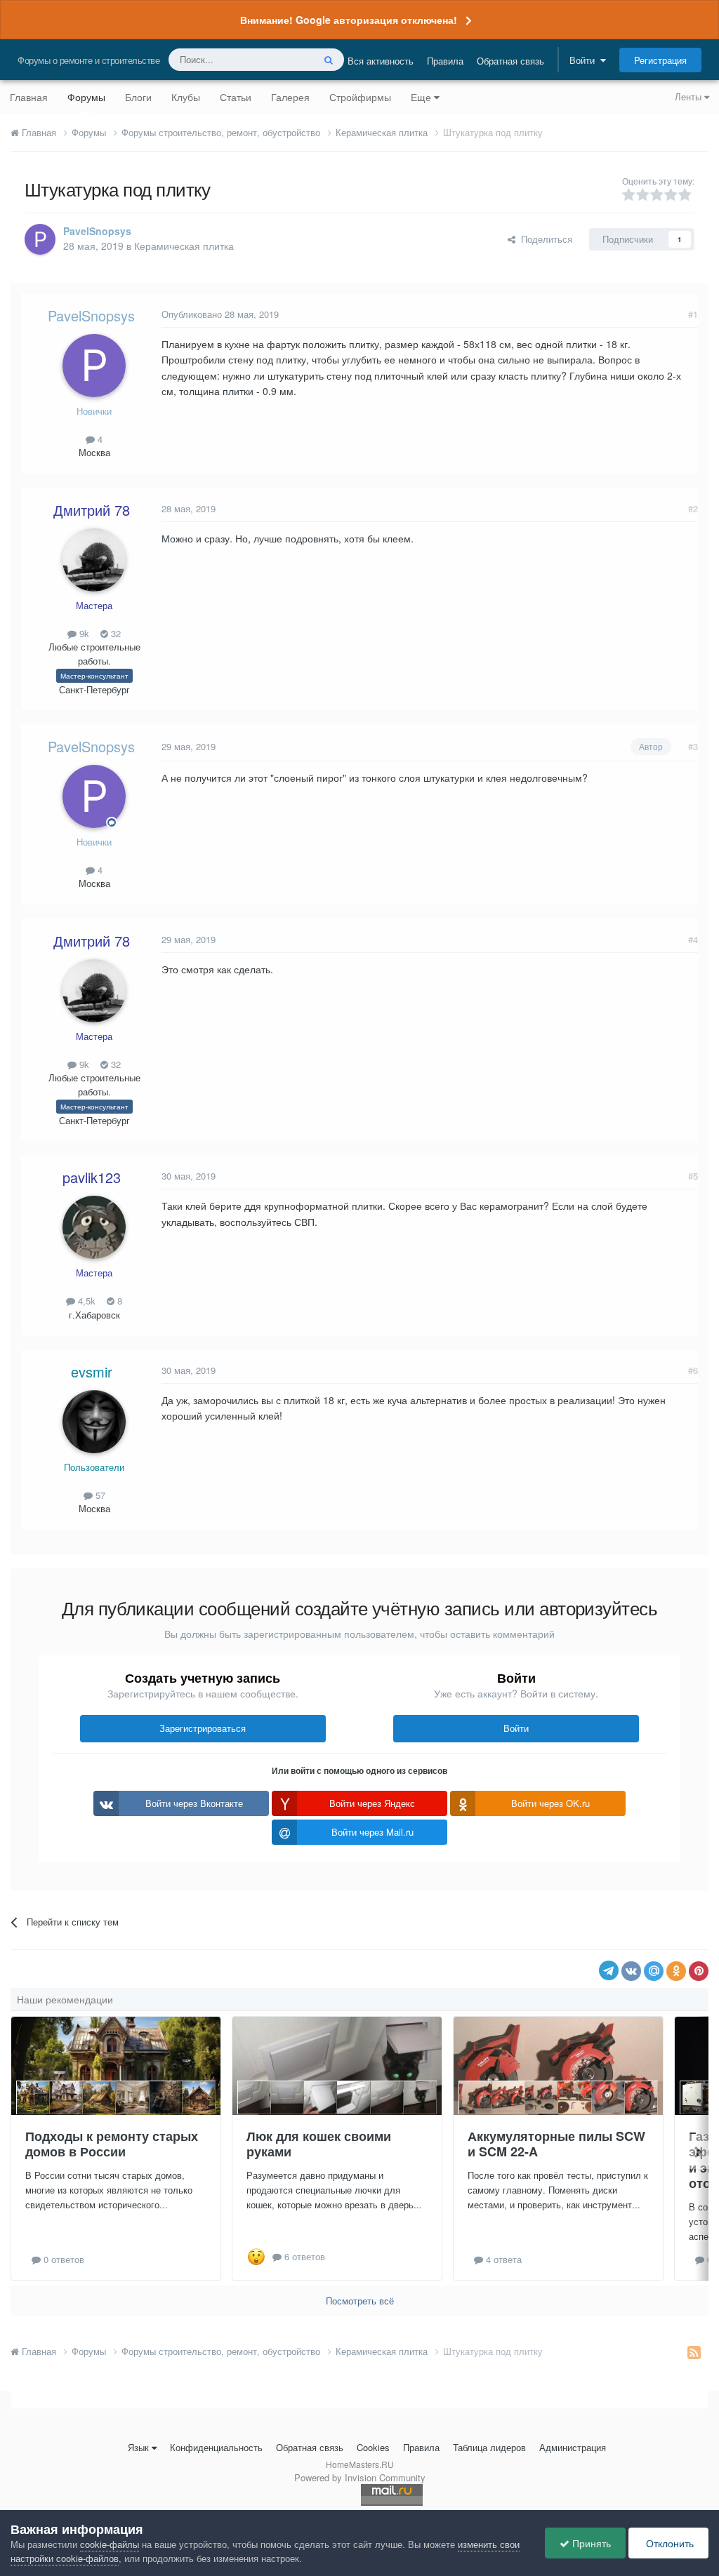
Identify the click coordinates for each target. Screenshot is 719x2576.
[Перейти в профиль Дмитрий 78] (94, 560)
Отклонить (668, 2543)
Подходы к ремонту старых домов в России (112, 2144)
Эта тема (276, 59)
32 (114, 633)
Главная (29, 97)
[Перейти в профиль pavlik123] (94, 1227)
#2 (693, 508)
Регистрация (660, 60)
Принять (590, 2543)
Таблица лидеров (489, 2447)
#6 (693, 1370)
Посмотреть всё (360, 2301)
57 (99, 1495)
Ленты (690, 96)
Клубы (186, 97)
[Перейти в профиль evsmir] (94, 1422)
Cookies (373, 2447)
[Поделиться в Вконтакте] (631, 1971)
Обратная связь (510, 61)
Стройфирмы (360, 97)
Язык (138, 2447)
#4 (693, 939)
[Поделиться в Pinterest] (699, 1971)
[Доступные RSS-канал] (694, 2351)
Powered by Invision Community (360, 2477)
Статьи (236, 97)
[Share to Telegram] (609, 1970)
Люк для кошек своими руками (319, 2144)
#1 (693, 314)
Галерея (290, 97)
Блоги (138, 97)
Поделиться (544, 239)
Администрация (573, 2447)
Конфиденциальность (216, 2447)
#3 (693, 746)
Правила (445, 61)
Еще (421, 97)
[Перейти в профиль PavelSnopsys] (40, 239)
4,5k (85, 1301)
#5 (693, 1176)
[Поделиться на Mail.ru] (654, 1971)
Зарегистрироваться (203, 1728)
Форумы (86, 97)
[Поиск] (329, 60)
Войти (585, 60)
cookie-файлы (110, 2544)
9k (83, 633)
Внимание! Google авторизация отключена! (349, 20)
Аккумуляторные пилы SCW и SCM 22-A (556, 2144)
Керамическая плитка (184, 246)
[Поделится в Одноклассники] (676, 1971)
